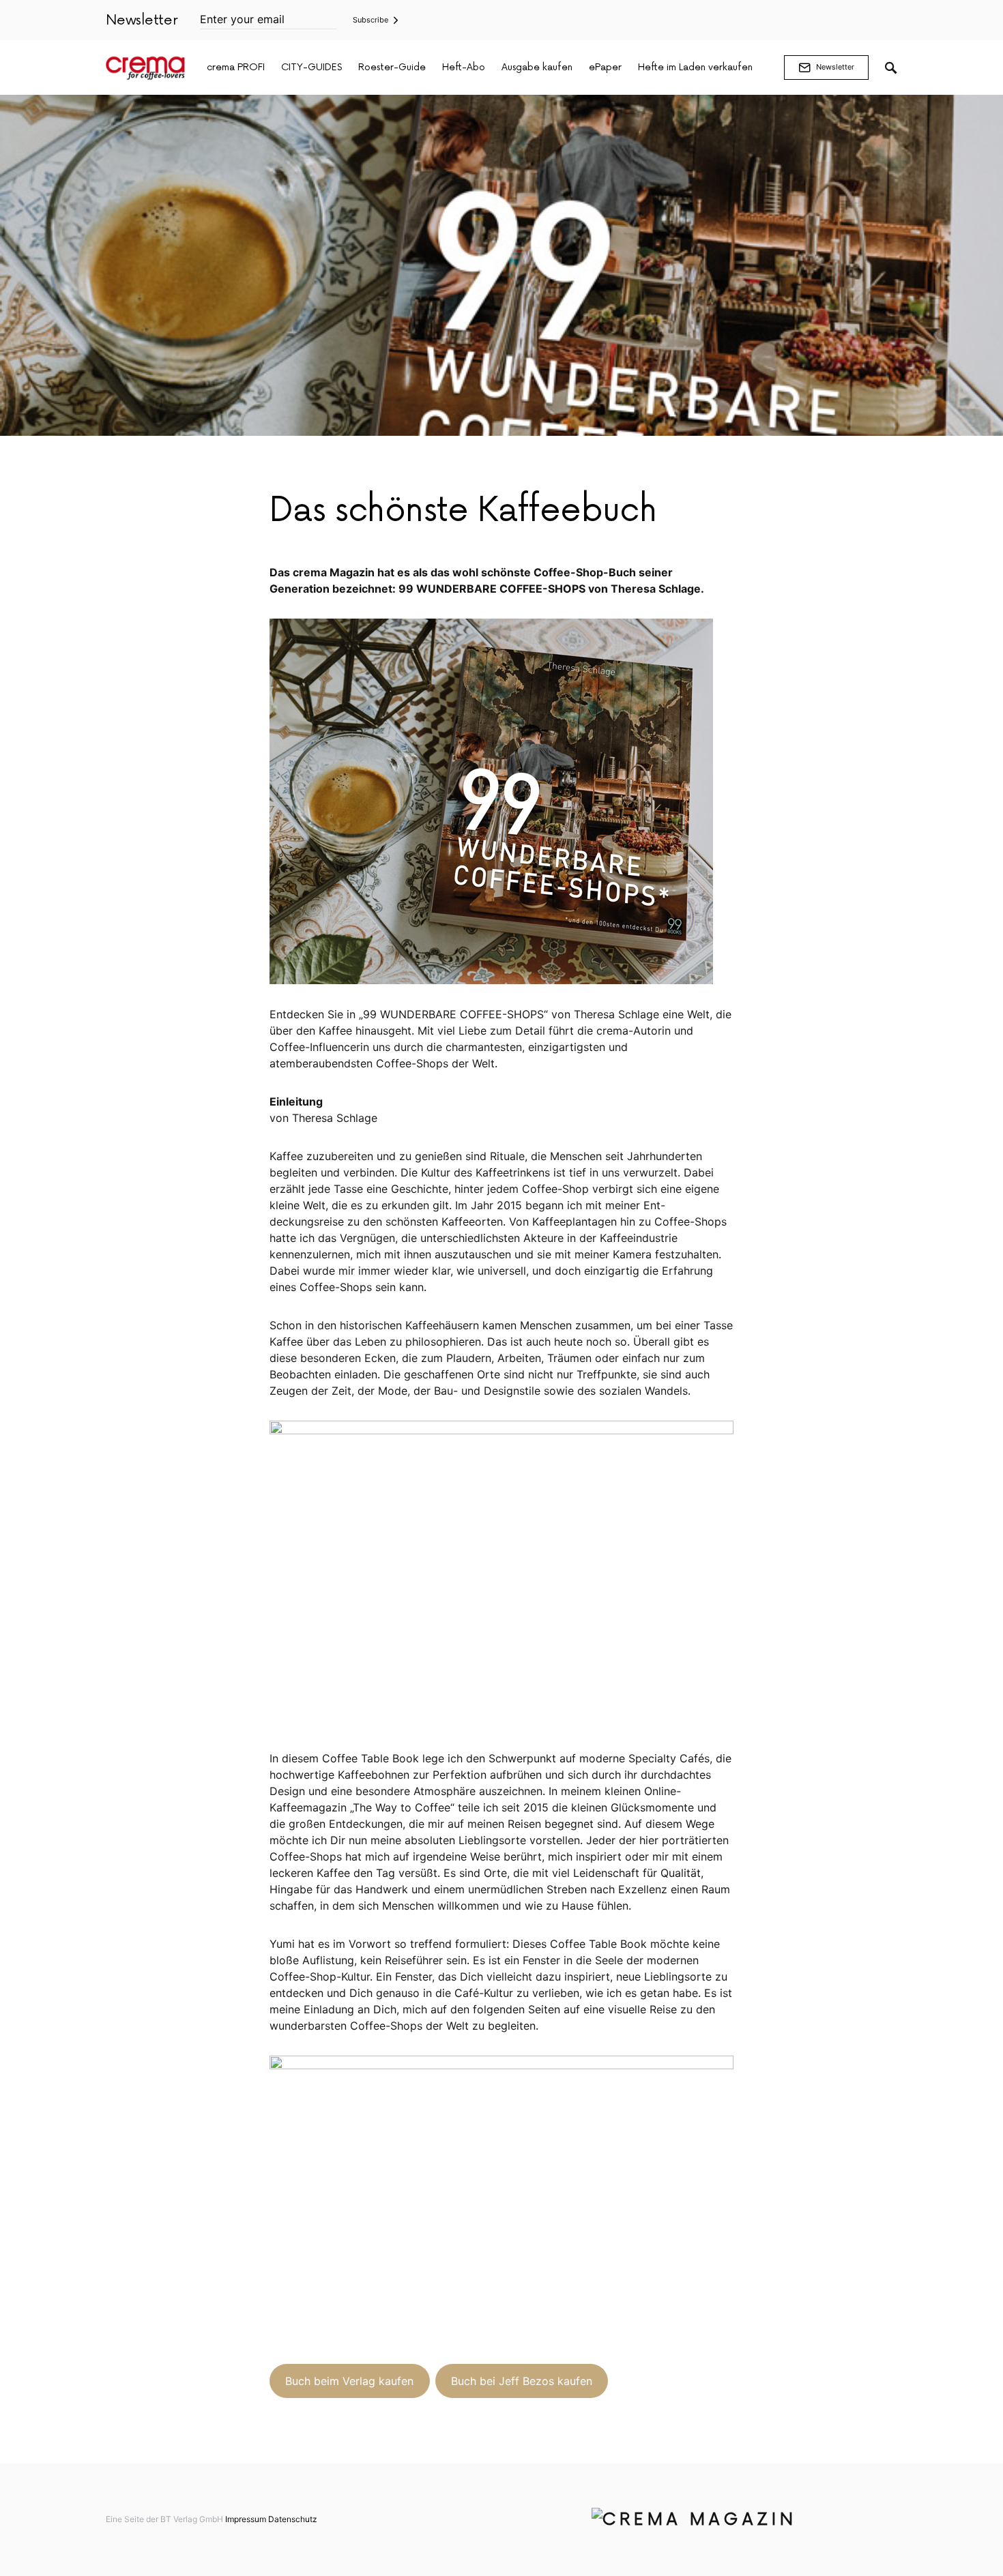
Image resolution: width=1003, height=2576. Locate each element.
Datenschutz (293, 2519)
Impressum (246, 2519)
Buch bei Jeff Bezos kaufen (522, 2381)
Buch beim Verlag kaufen (349, 2381)
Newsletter (835, 67)
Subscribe (370, 20)
